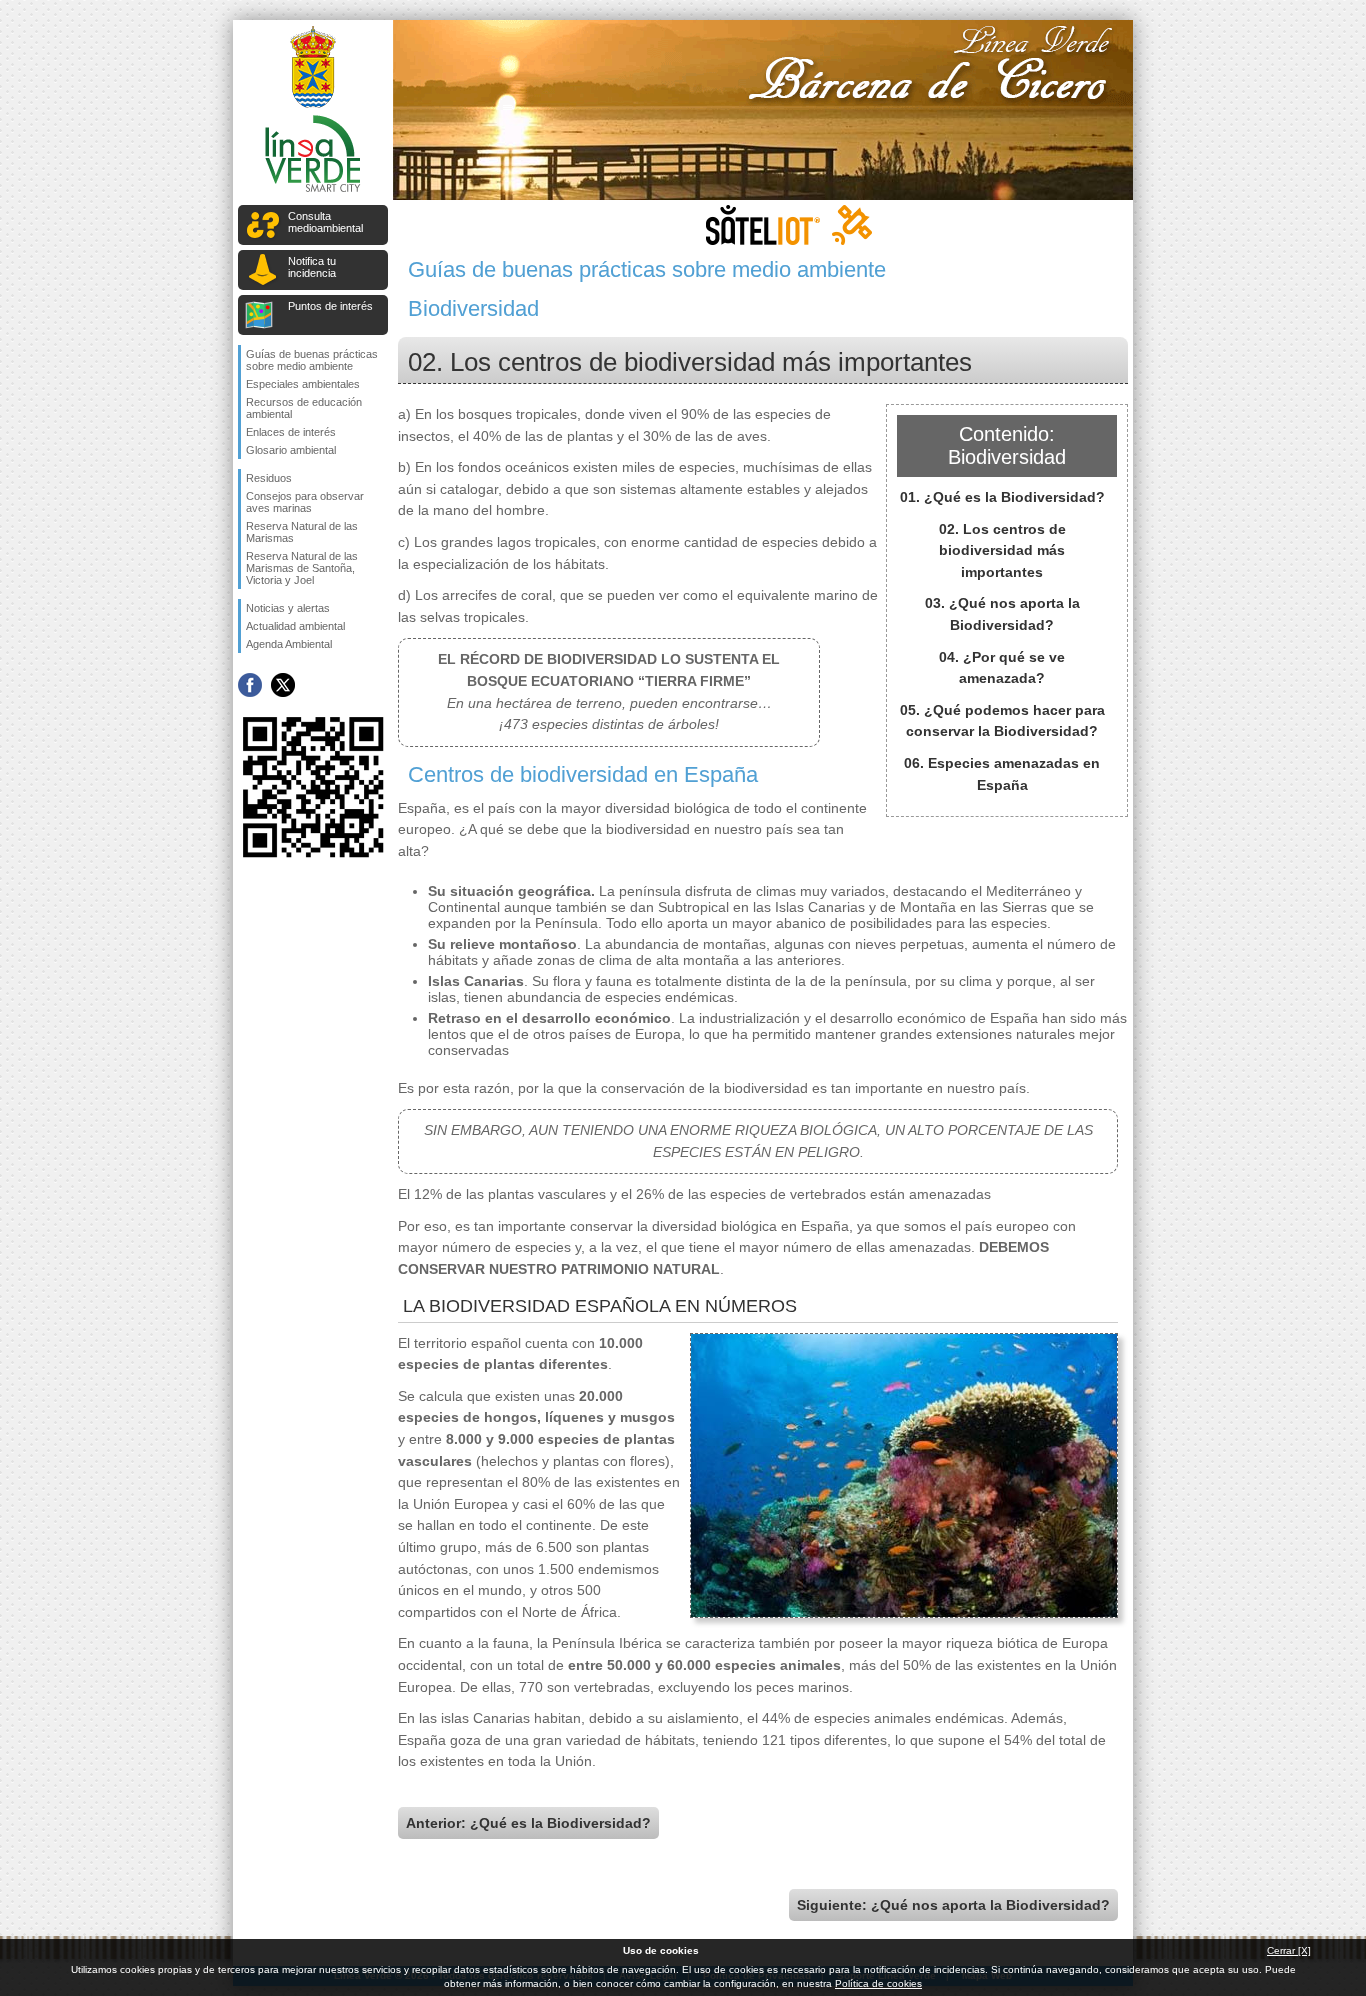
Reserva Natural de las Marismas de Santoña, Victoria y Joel (302, 568)
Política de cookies (878, 1983)
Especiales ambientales (303, 384)
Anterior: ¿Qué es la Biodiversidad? (528, 1823)
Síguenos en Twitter (283, 685)
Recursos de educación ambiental (304, 408)
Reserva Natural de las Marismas (302, 532)
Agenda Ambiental (289, 644)
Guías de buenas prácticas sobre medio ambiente (312, 360)
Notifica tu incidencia (312, 267)
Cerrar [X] (1289, 1950)
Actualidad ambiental (295, 626)
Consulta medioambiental (325, 222)
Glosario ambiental (291, 450)
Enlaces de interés (291, 432)
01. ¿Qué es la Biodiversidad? (1002, 497)
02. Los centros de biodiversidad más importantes (1002, 550)
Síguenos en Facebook (250, 685)
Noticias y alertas (288, 608)
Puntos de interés (330, 306)
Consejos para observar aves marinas (305, 502)
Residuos (269, 478)
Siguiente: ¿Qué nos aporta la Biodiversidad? (953, 1905)
